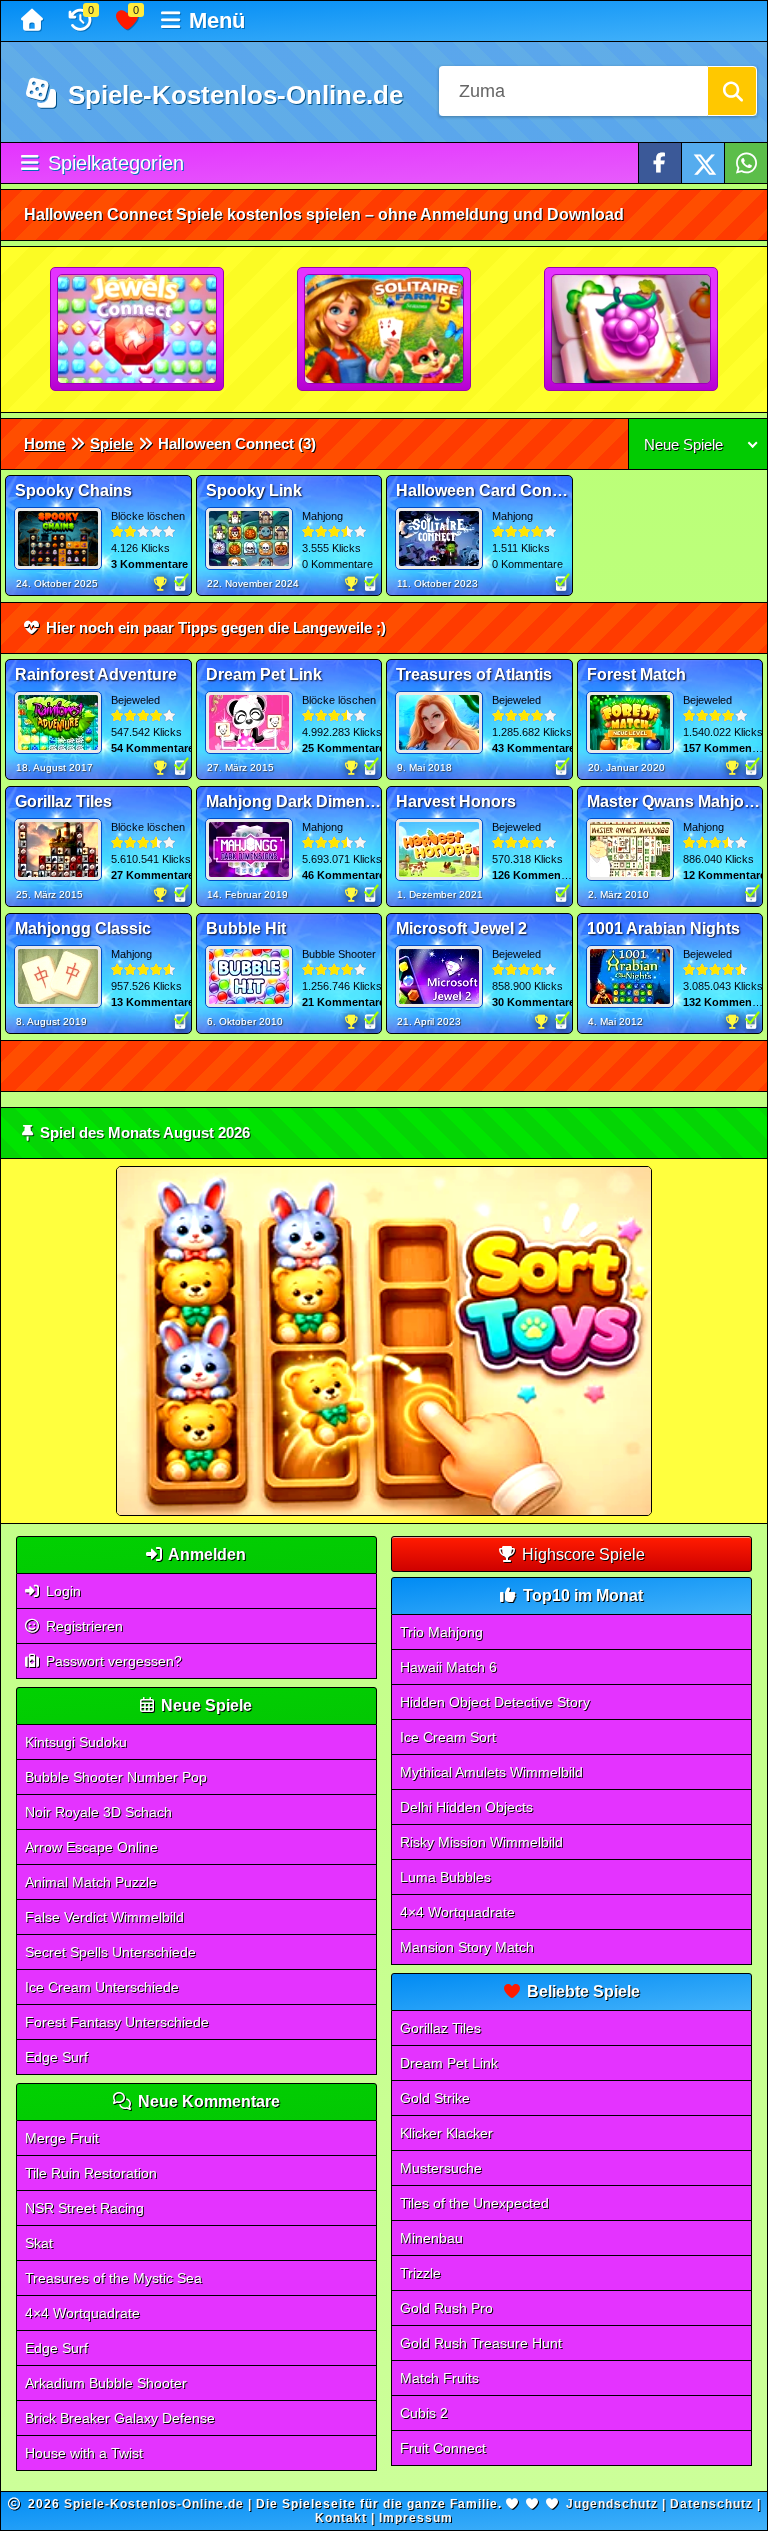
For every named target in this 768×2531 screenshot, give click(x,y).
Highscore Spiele (581, 1554)
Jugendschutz (612, 2504)
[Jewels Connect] (138, 330)
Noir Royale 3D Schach (98, 1812)
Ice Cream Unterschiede (102, 1987)
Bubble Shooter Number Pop (116, 1777)
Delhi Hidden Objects (466, 1807)
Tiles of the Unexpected (474, 2203)
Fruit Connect (443, 2448)
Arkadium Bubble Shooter (106, 2383)
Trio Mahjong (441, 1632)
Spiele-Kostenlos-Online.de (232, 95)
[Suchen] (732, 91)
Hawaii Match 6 (448, 1667)
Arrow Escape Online (91, 1847)
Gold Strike (435, 2098)
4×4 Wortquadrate (82, 2313)
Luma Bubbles (445, 1877)
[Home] (34, 21)
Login (61, 1591)
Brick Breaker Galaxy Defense (120, 2418)
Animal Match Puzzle (91, 1882)
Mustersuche (441, 2168)
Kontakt (341, 2518)
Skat (39, 2243)
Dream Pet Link (449, 2063)
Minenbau (431, 2238)
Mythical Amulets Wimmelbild (491, 1772)
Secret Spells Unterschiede (110, 1952)
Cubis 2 (424, 2413)
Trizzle (420, 2273)
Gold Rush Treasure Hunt (481, 2343)
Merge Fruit (62, 2138)
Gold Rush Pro (446, 2308)
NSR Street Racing (84, 2208)
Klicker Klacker (446, 2133)
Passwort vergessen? (112, 1661)
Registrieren (82, 1626)
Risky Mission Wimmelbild (481, 1842)
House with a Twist (84, 2453)
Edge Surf (56, 2057)
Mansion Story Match (467, 1947)
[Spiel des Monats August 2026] (384, 1511)
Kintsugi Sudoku (76, 1742)
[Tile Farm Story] (632, 330)
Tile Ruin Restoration (91, 2173)
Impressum (416, 2518)
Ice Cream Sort (448, 1737)
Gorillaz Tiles (440, 2028)
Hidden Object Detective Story (495, 1702)
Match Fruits (439, 2378)
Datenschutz (711, 2504)
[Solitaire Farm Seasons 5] (385, 330)
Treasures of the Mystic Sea (113, 2278)
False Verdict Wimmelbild (104, 1917)
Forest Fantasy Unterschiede (117, 2022)
